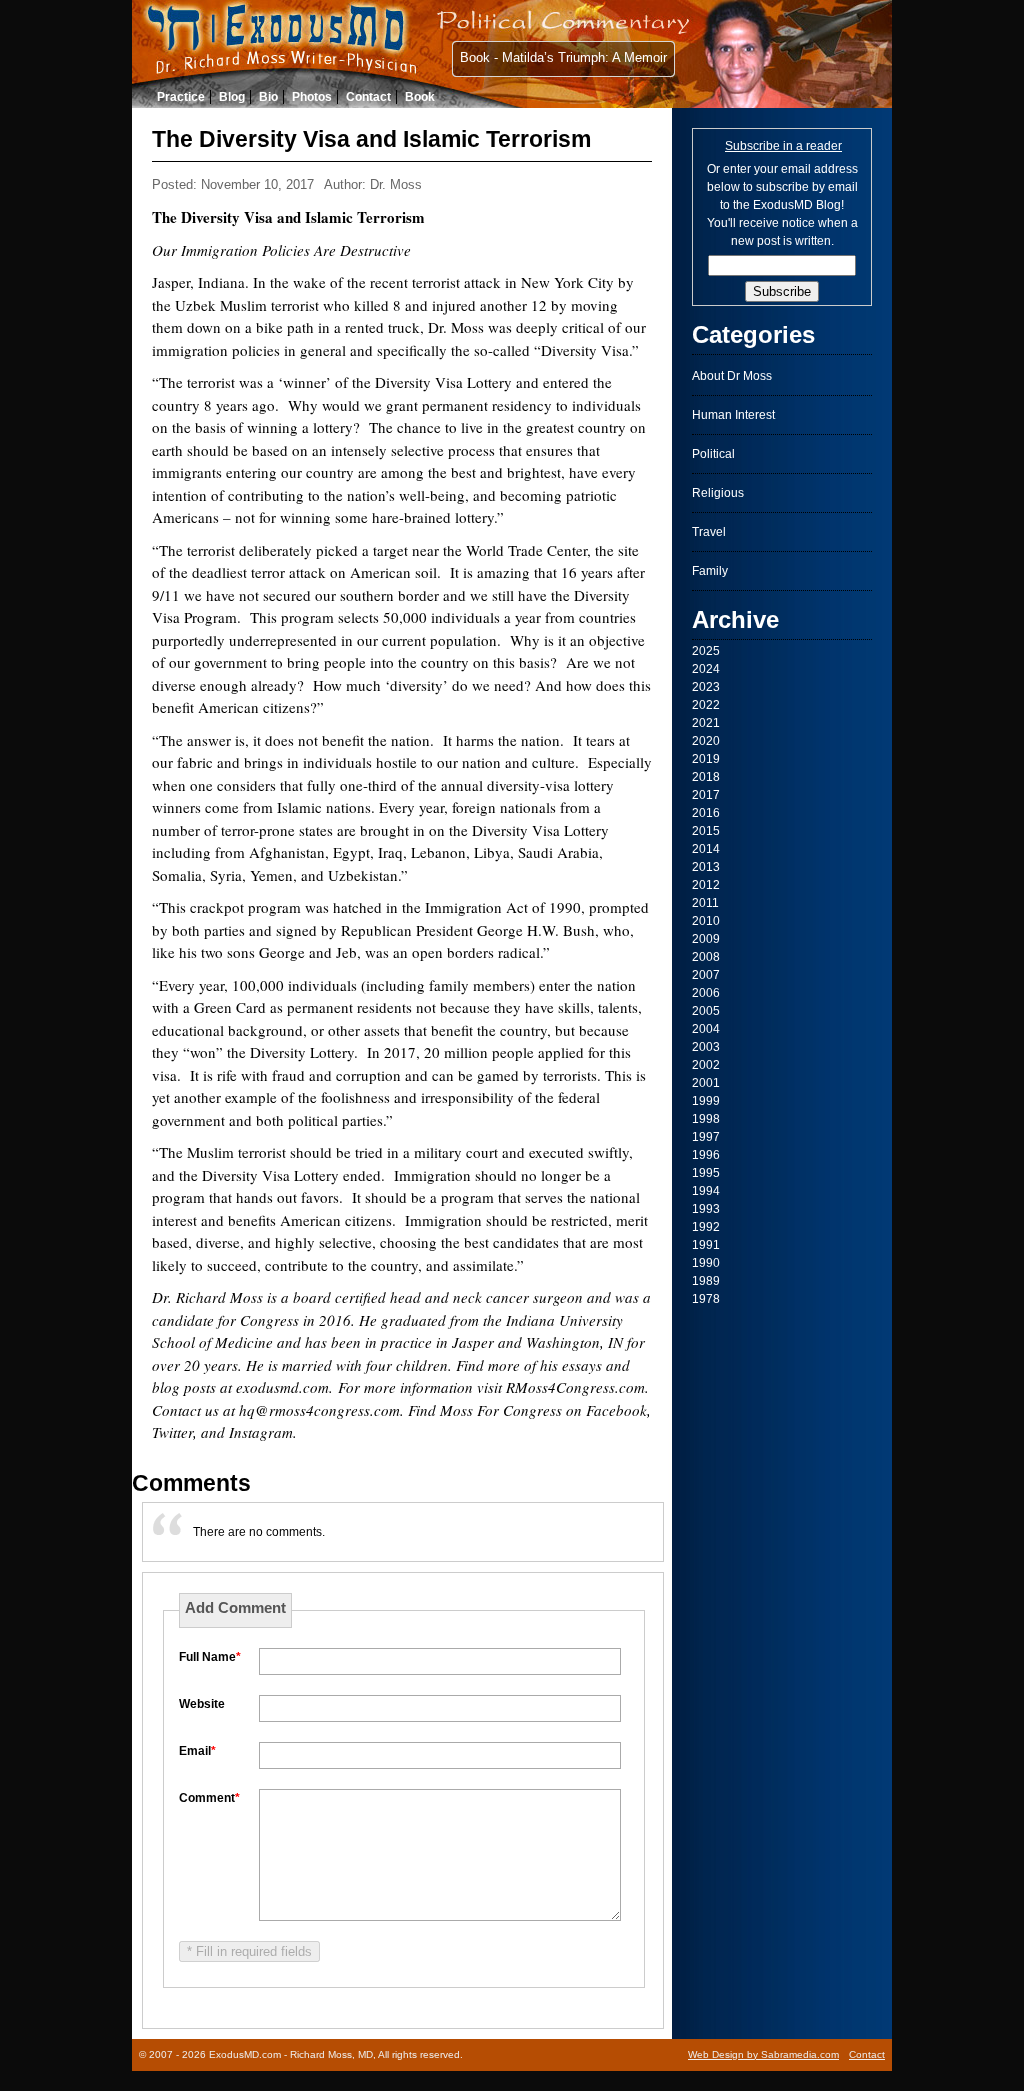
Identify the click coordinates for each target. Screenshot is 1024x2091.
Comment (209, 1798)
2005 (706, 1011)
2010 (706, 921)
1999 (706, 1101)
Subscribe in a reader (783, 146)
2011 (705, 903)
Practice (181, 97)
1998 (706, 1119)
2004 (706, 1029)
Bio (268, 97)
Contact (368, 97)
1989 (706, 1281)
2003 (706, 1047)
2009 (706, 939)
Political (713, 454)
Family (710, 571)
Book (420, 97)
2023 (706, 687)
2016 (706, 813)
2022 (706, 705)
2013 (706, 867)
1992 (706, 1227)
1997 (706, 1137)
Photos (312, 97)
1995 (706, 1173)
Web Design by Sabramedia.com (763, 2054)
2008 (706, 957)
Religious (718, 493)
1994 (706, 1191)
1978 (706, 1299)
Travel (709, 532)
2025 (706, 651)
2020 (706, 741)
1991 (706, 1245)
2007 (706, 975)
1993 (706, 1209)
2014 (706, 849)
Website (202, 1704)
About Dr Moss (732, 376)
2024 (706, 669)
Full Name (210, 1657)
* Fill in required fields (249, 1951)
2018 (706, 777)
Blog (232, 97)
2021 (706, 723)
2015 (706, 831)
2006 (706, 993)
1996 (706, 1155)
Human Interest (733, 415)
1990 (706, 1263)
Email (197, 1751)
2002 (706, 1065)
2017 (706, 795)
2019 (706, 759)
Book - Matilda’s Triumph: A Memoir (563, 57)
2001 (706, 1083)
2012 (706, 885)
